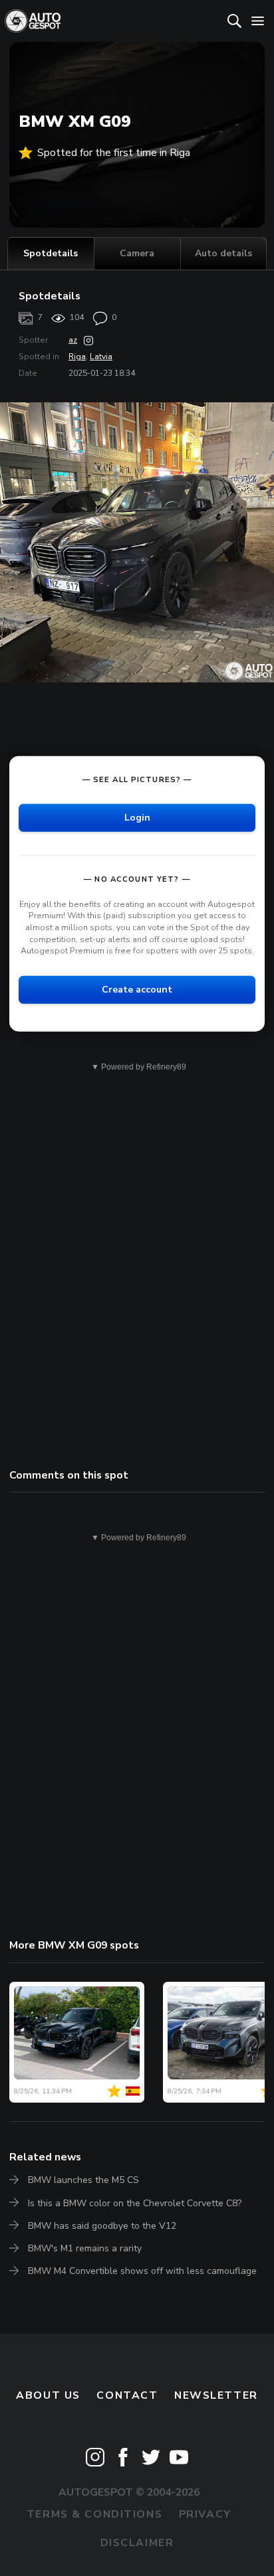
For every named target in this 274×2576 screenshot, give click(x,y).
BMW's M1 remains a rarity (85, 2248)
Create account (137, 990)
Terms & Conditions (94, 2514)
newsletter (216, 2395)
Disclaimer (137, 2543)
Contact (127, 2395)
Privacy (205, 2514)
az (73, 340)
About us (48, 2395)
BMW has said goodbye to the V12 (102, 2226)
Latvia (101, 357)
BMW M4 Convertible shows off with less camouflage (142, 2271)
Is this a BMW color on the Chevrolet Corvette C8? (135, 2203)
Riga (77, 357)
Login (137, 818)
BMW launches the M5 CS (83, 2180)
